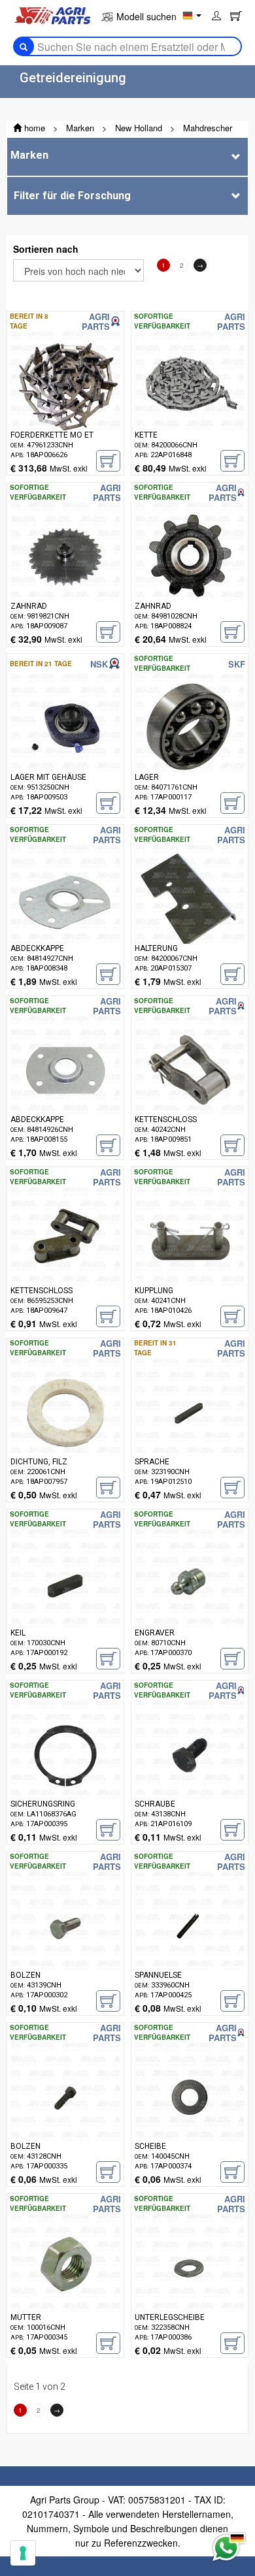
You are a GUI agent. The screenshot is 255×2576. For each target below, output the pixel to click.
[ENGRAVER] (190, 1603)
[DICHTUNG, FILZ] (65, 1432)
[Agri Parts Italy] (52, 14)
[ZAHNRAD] (65, 577)
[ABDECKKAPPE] (65, 919)
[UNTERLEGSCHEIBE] (190, 2288)
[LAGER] (190, 748)
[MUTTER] (65, 2288)
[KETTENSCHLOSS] (190, 1090)
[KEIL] (65, 1603)
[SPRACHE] (190, 1432)
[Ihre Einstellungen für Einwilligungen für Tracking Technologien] (23, 2553)
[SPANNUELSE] (190, 1946)
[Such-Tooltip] (24, 46)
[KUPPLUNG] (190, 1261)
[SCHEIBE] (190, 2117)
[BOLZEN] (65, 1946)
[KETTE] (190, 406)
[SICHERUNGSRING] (65, 1775)
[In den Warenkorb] (108, 461)
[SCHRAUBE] (190, 1775)
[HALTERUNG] (190, 919)
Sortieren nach (46, 249)
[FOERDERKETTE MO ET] (65, 406)
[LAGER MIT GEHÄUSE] (65, 748)
